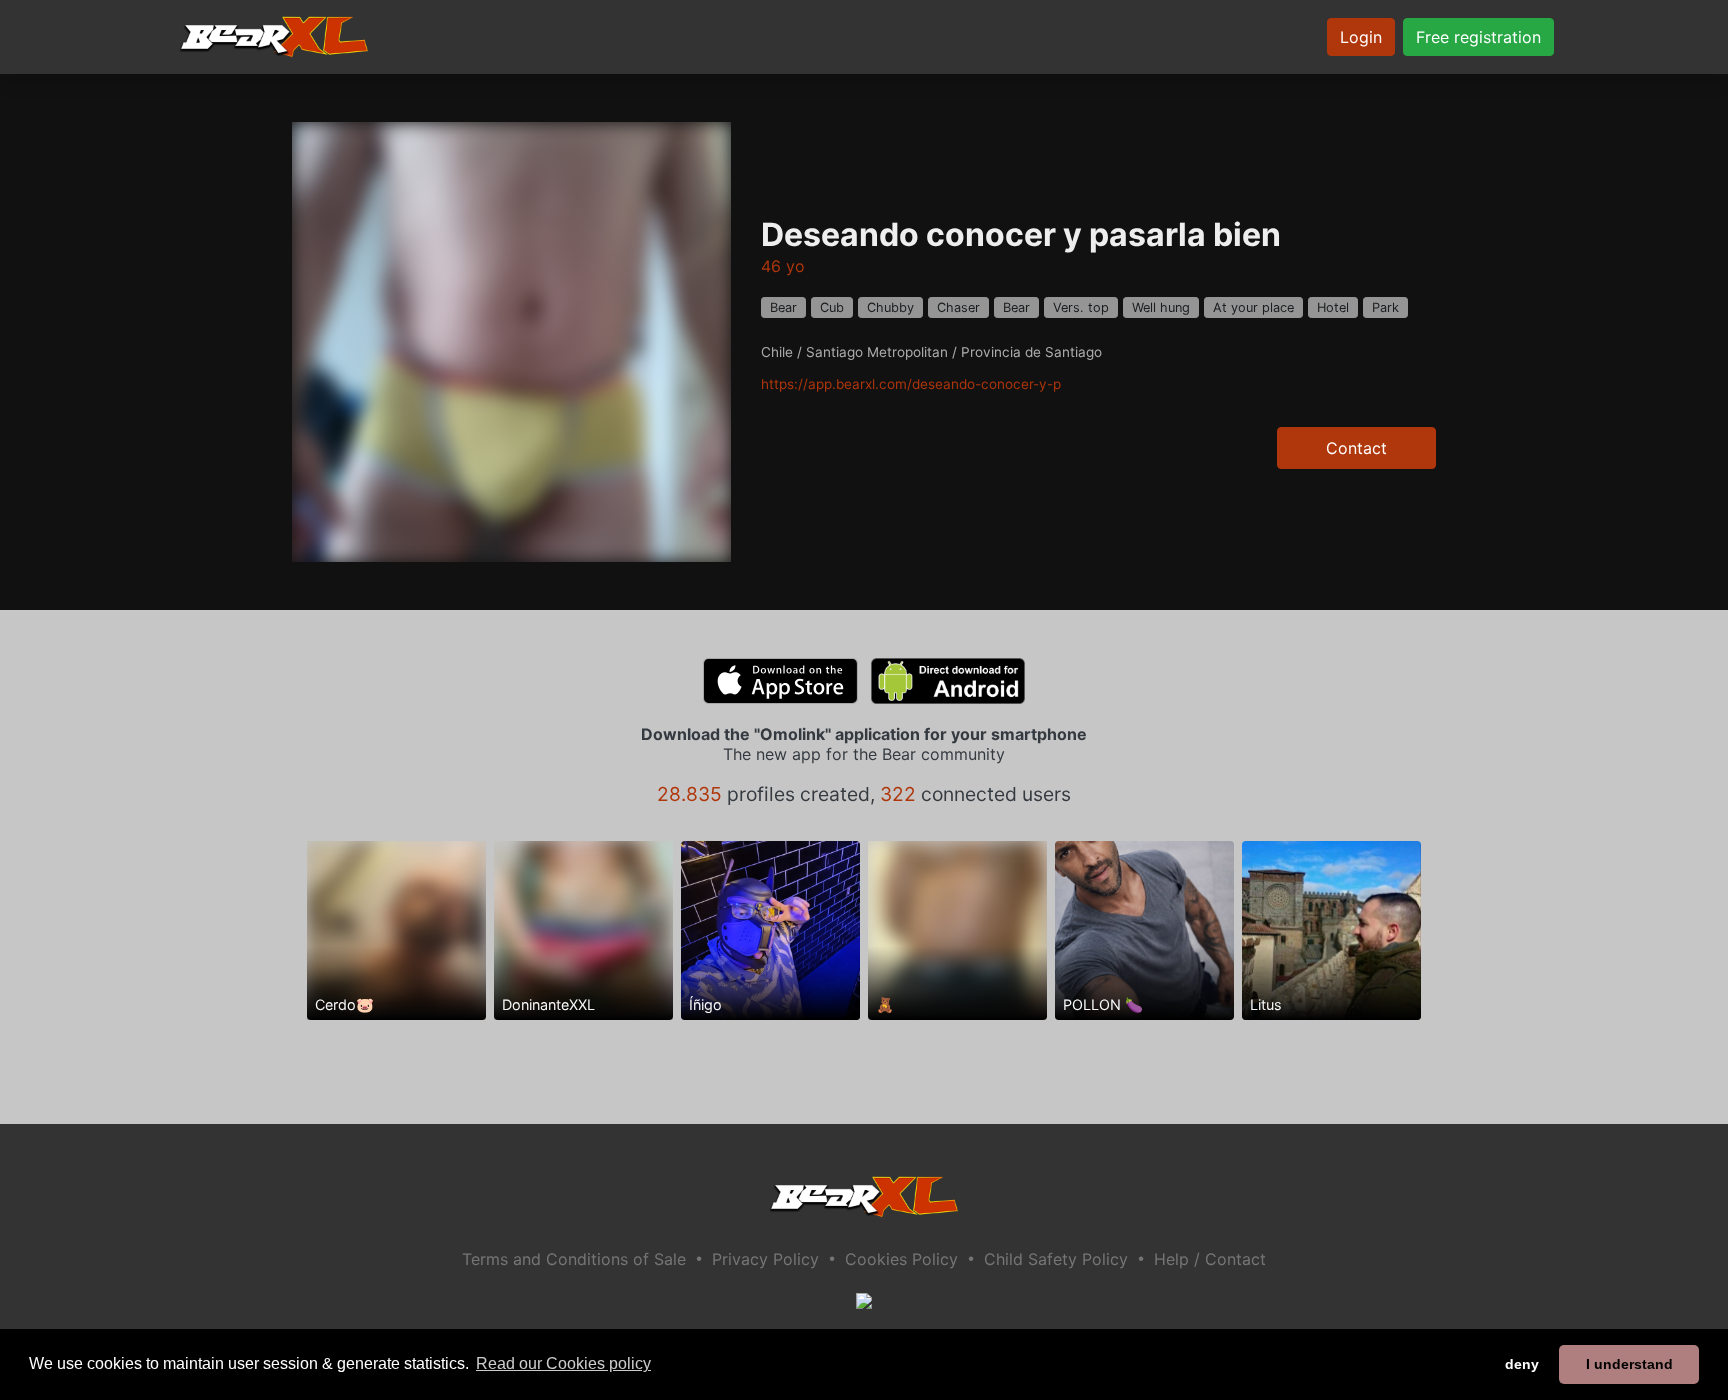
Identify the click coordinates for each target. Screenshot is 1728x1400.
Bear (783, 307)
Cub (832, 307)
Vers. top (1081, 307)
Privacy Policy (765, 1259)
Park (1385, 307)
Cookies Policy (901, 1259)
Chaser (958, 307)
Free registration (1478, 37)
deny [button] (1522, 1364)
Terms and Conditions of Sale (574, 1259)
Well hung (1161, 307)
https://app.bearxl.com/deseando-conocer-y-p (911, 384)
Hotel (1333, 307)
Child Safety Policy (1056, 1259)
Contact (1356, 448)
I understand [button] (1629, 1364)
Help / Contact (1210, 1259)
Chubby (890, 307)
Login (1361, 37)
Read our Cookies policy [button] (563, 1363)
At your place (1253, 307)
